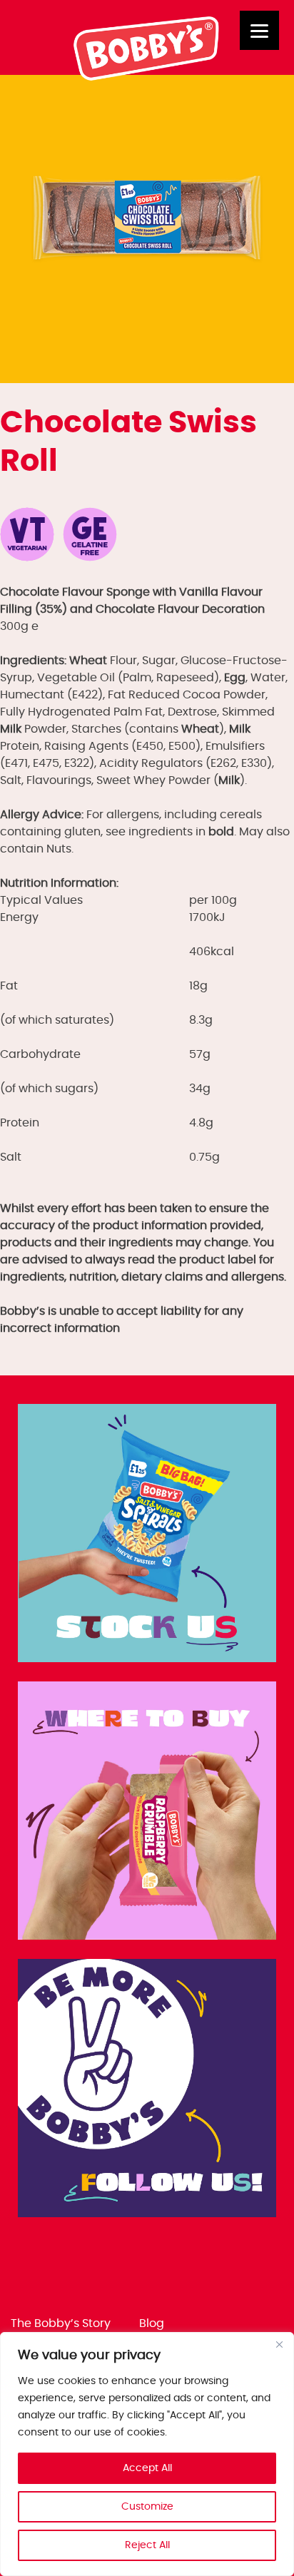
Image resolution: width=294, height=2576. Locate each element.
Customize (147, 2507)
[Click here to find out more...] (147, 1536)
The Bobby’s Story (61, 2323)
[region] (147, 2454)
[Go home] (147, 77)
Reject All (147, 2545)
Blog (152, 2323)
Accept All (147, 2468)
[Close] (279, 2344)
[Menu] (259, 30)
